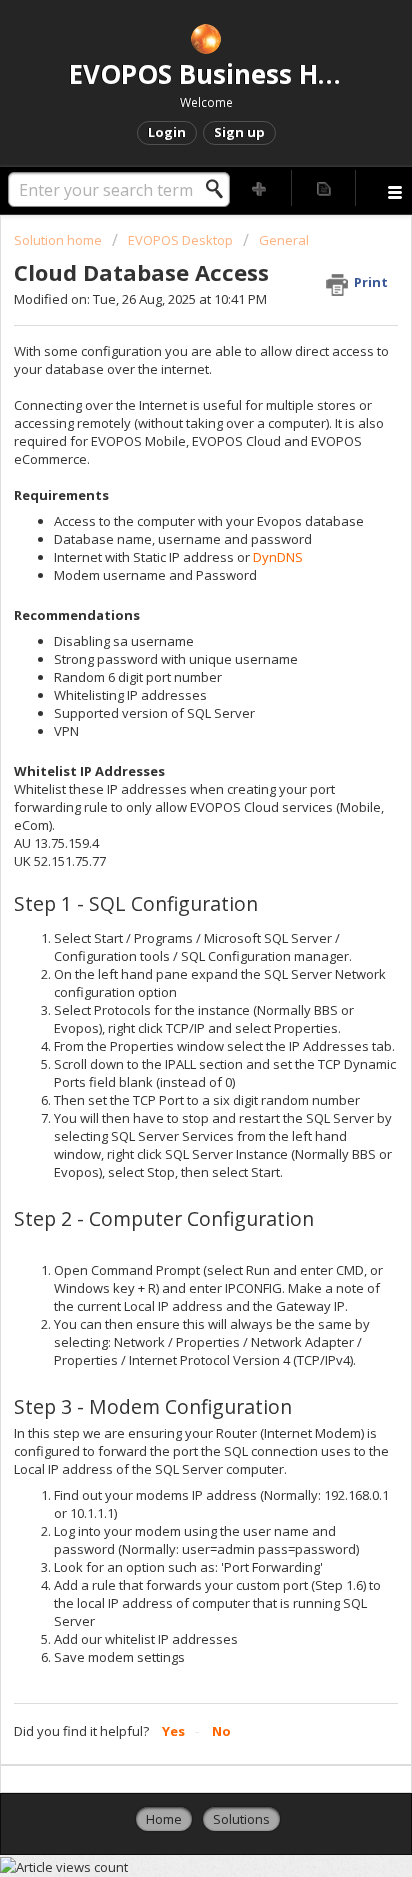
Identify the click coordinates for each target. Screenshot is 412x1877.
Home (164, 1819)
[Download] (169, 941)
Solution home (59, 240)
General (284, 240)
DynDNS (278, 557)
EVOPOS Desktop (180, 240)
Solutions (241, 1819)
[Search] (220, 189)
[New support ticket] (260, 188)
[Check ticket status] (324, 188)
